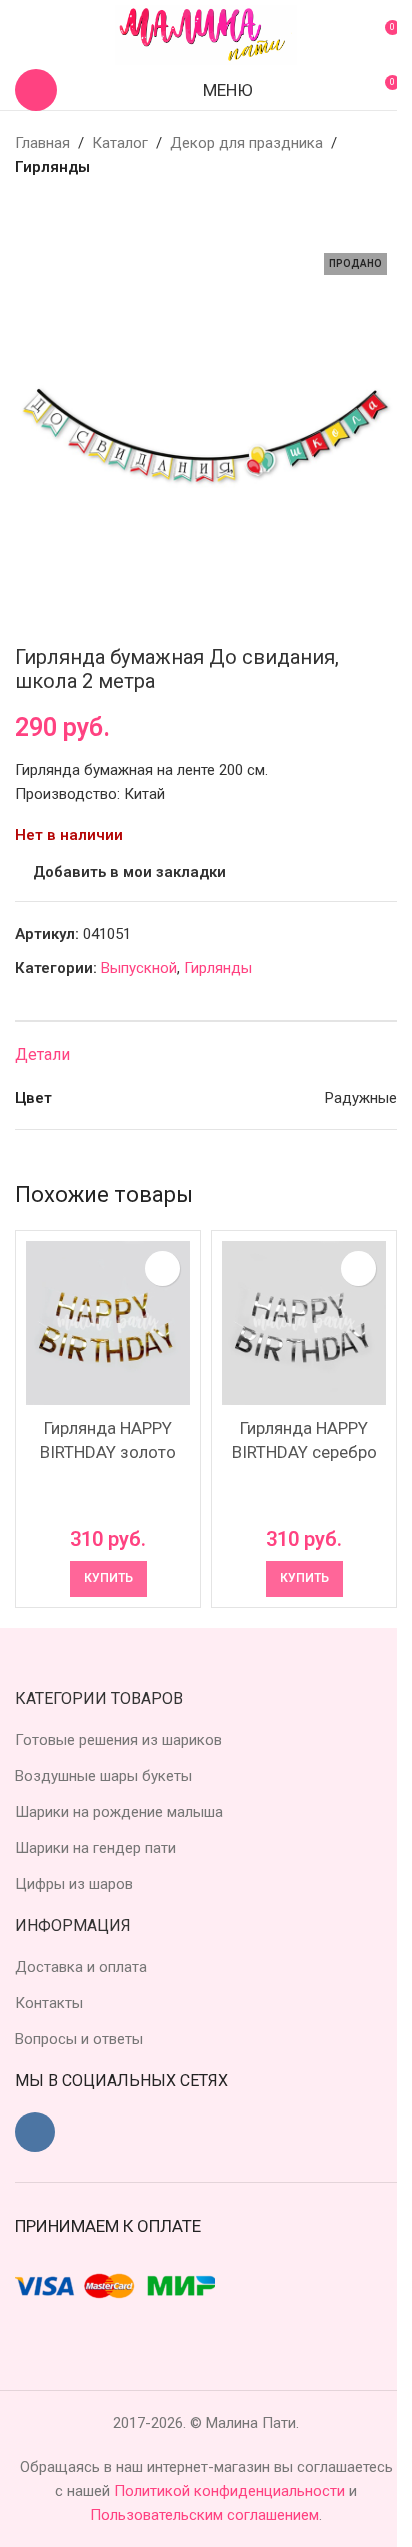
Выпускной (139, 968)
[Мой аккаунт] (23, 35)
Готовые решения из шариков (118, 1740)
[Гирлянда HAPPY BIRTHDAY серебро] (304, 1323)
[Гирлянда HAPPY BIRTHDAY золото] (108, 1323)
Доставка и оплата (81, 1967)
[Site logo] (206, 34)
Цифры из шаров (74, 1884)
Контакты (49, 2003)
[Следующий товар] (75, 211)
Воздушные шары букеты (103, 1776)
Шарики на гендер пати (95, 1848)
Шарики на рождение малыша (119, 1812)
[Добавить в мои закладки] (162, 1268)
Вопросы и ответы (79, 2039)
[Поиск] (36, 90)
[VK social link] (35, 2132)
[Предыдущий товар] (27, 211)
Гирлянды (52, 167)
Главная (42, 143)
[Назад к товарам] (51, 211)
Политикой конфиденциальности (231, 2491)
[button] (108, 1579)
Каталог (120, 143)
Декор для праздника (246, 143)
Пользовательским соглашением (204, 2515)
